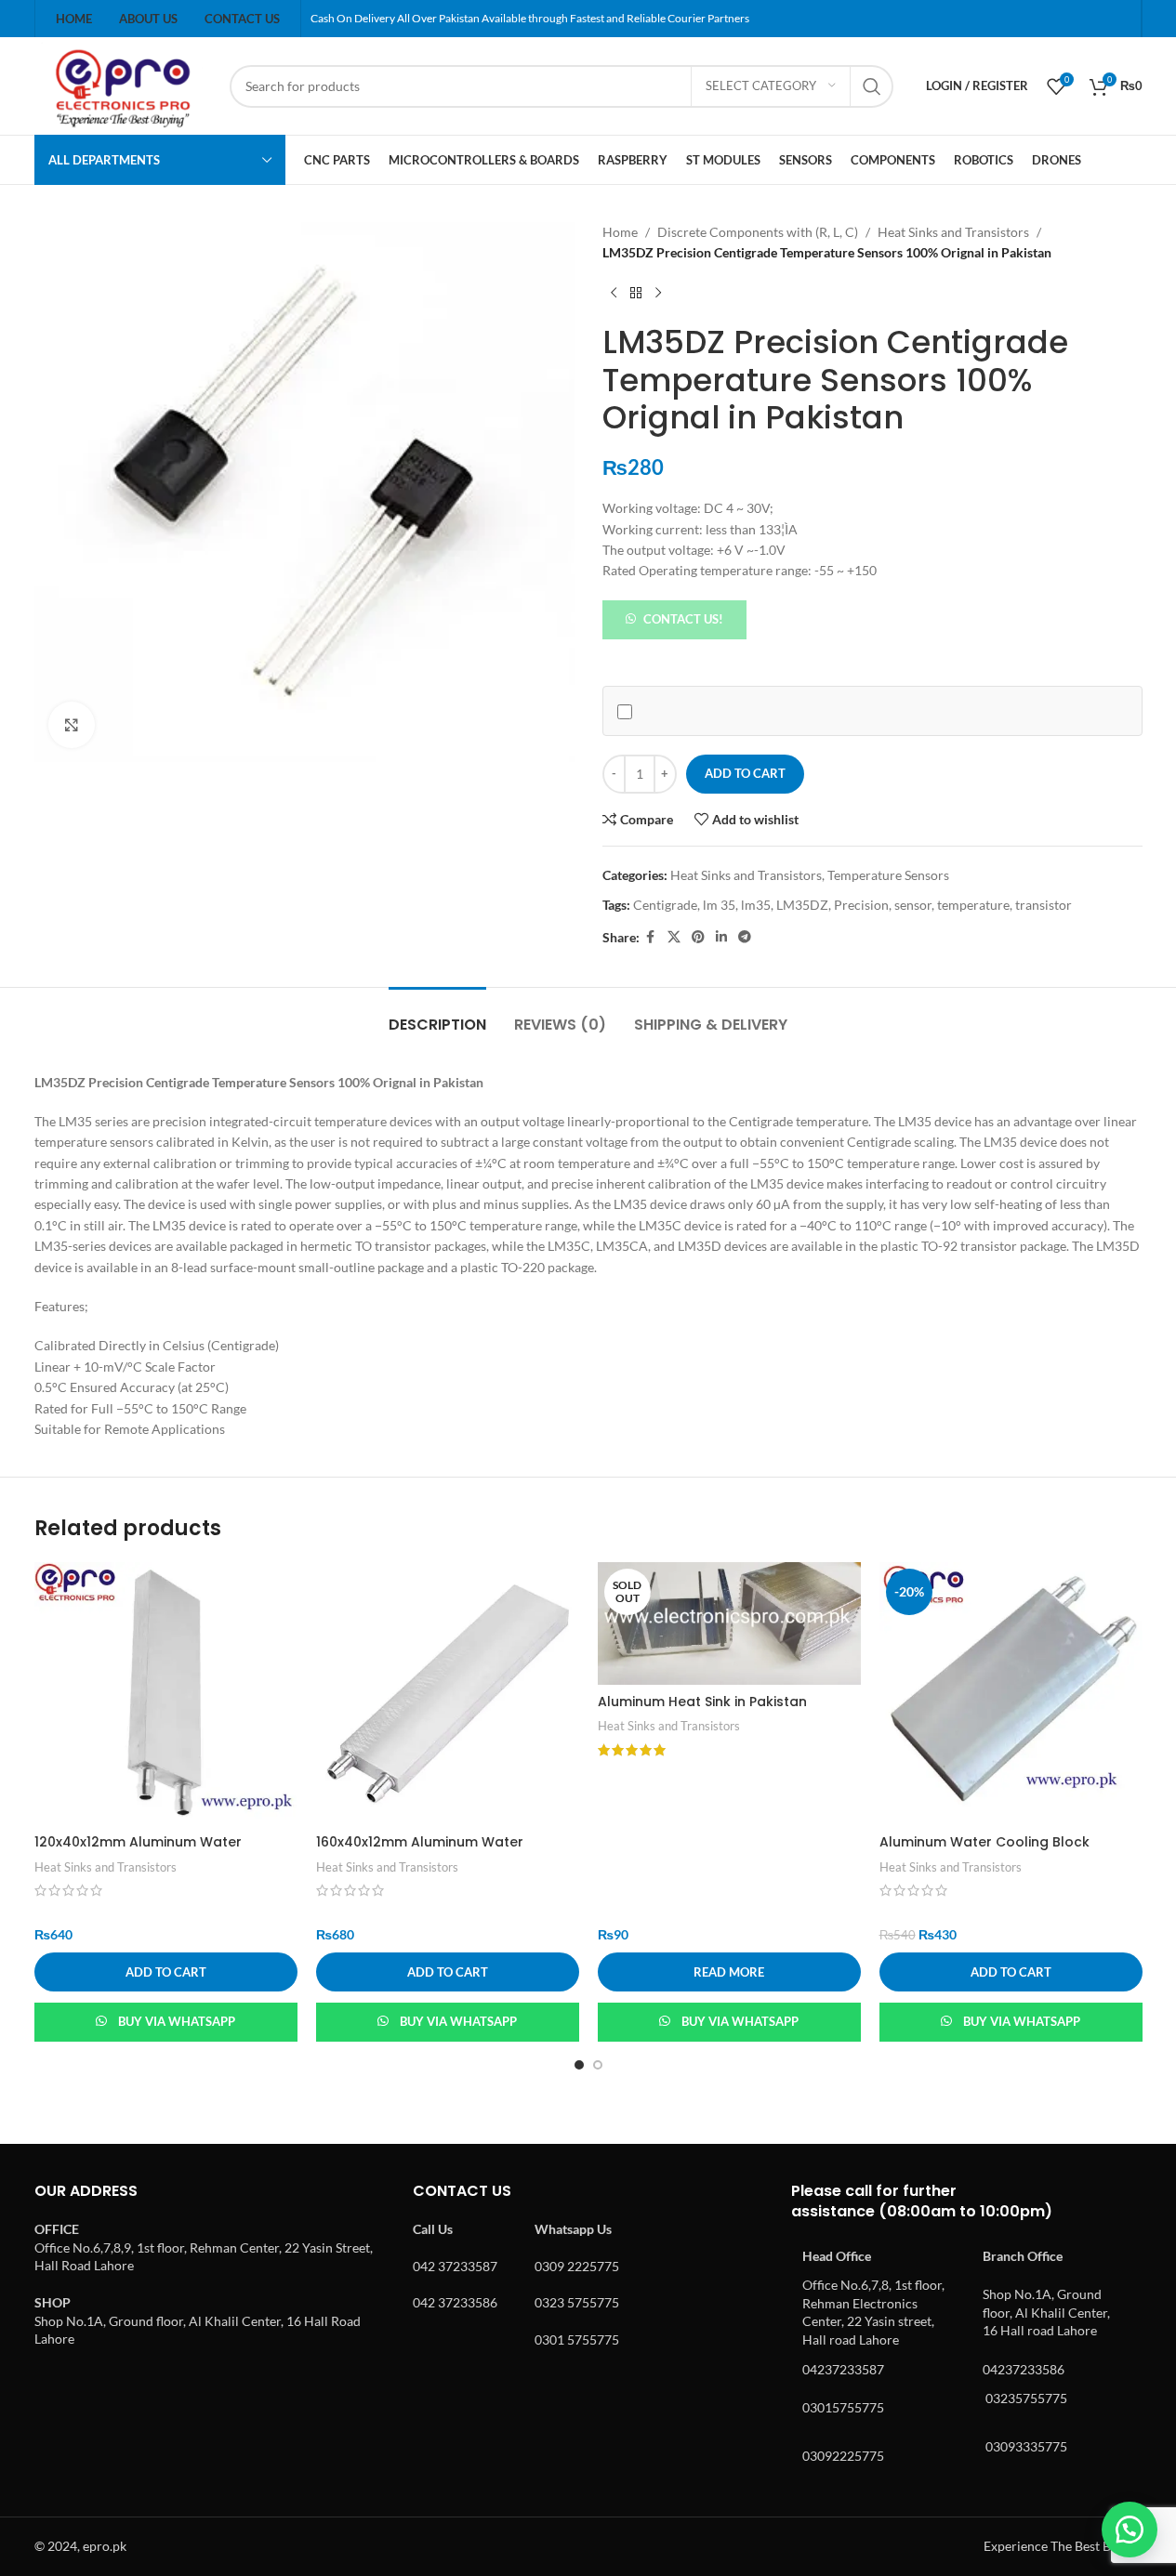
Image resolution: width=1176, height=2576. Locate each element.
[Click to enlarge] (72, 725)
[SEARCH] (872, 86)
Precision (861, 905)
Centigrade (665, 905)
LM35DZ (802, 905)
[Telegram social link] (745, 937)
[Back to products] (636, 294)
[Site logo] (123, 84)
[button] (675, 618)
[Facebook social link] (651, 937)
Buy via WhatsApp (177, 2021)
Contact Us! (683, 619)
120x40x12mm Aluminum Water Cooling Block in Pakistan (138, 1851)
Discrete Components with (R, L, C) (758, 232)
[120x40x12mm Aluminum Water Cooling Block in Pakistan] (166, 1694)
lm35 (756, 905)
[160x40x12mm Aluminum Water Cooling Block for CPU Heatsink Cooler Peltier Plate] (448, 1694)
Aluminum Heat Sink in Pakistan (702, 1702)
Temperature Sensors (888, 875)
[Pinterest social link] (698, 937)
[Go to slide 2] (598, 2065)
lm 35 (719, 905)
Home (620, 232)
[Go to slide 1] (579, 2065)
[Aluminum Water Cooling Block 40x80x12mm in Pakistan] (1011, 1694)
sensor (913, 905)
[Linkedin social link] (721, 937)
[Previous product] (614, 294)
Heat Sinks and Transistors (953, 232)
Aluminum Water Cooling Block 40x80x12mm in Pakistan (984, 1851)
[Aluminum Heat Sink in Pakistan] (729, 1623)
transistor (1044, 905)
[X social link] (674, 937)
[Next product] (658, 294)
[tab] (437, 1015)
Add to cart (745, 773)
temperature (973, 905)
